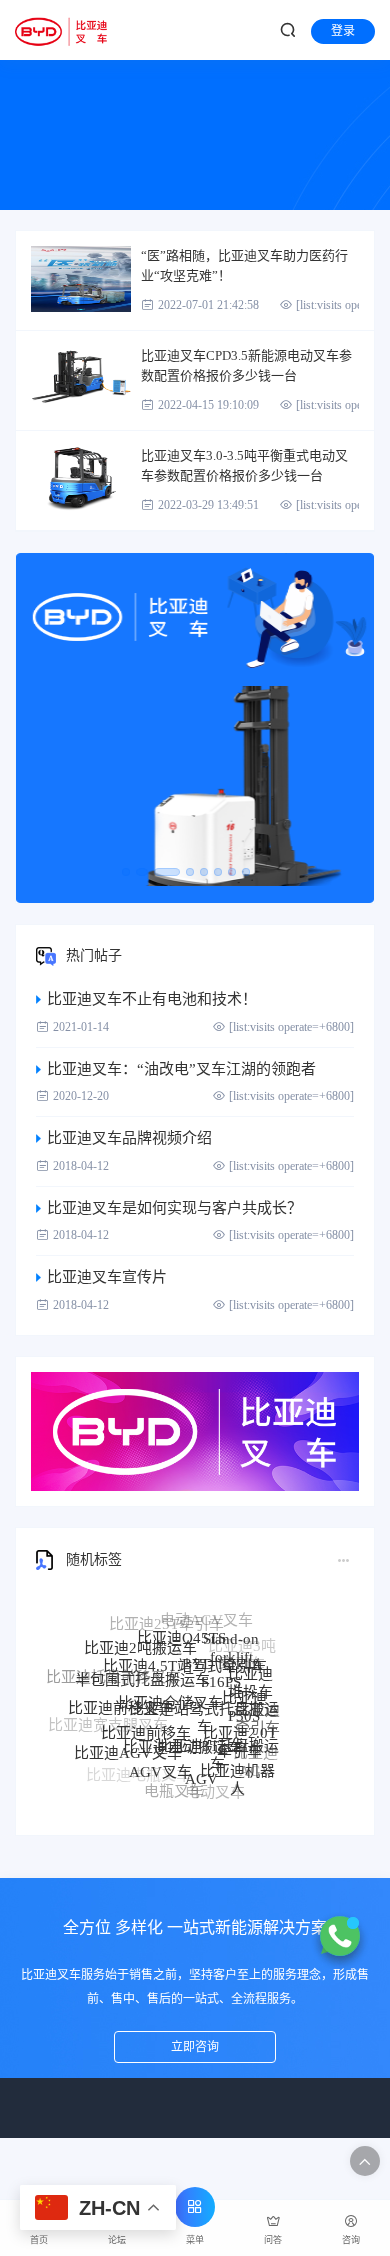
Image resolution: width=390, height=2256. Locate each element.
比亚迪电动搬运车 (183, 1723)
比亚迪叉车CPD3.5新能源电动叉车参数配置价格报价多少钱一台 (246, 365)
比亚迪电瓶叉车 (138, 1771)
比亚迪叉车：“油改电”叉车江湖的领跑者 (181, 1069)
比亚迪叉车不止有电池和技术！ (152, 999)
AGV (201, 1761)
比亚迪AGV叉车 (128, 1741)
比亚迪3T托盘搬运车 (218, 1733)
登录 (343, 31)
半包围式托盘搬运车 (142, 1661)
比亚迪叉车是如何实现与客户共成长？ (174, 1208)
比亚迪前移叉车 (120, 1694)
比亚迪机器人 (237, 1767)
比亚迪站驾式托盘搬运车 (204, 1693)
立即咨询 (195, 2047)
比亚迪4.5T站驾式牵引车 (185, 1645)
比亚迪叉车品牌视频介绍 (129, 1138)
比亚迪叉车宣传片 (107, 1277)
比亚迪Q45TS (181, 1624)
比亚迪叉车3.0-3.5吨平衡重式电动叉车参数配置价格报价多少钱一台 (244, 465)
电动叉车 (215, 1786)
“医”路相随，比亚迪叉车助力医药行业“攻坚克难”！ (244, 265)
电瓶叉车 (174, 1784)
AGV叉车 (160, 1756)
